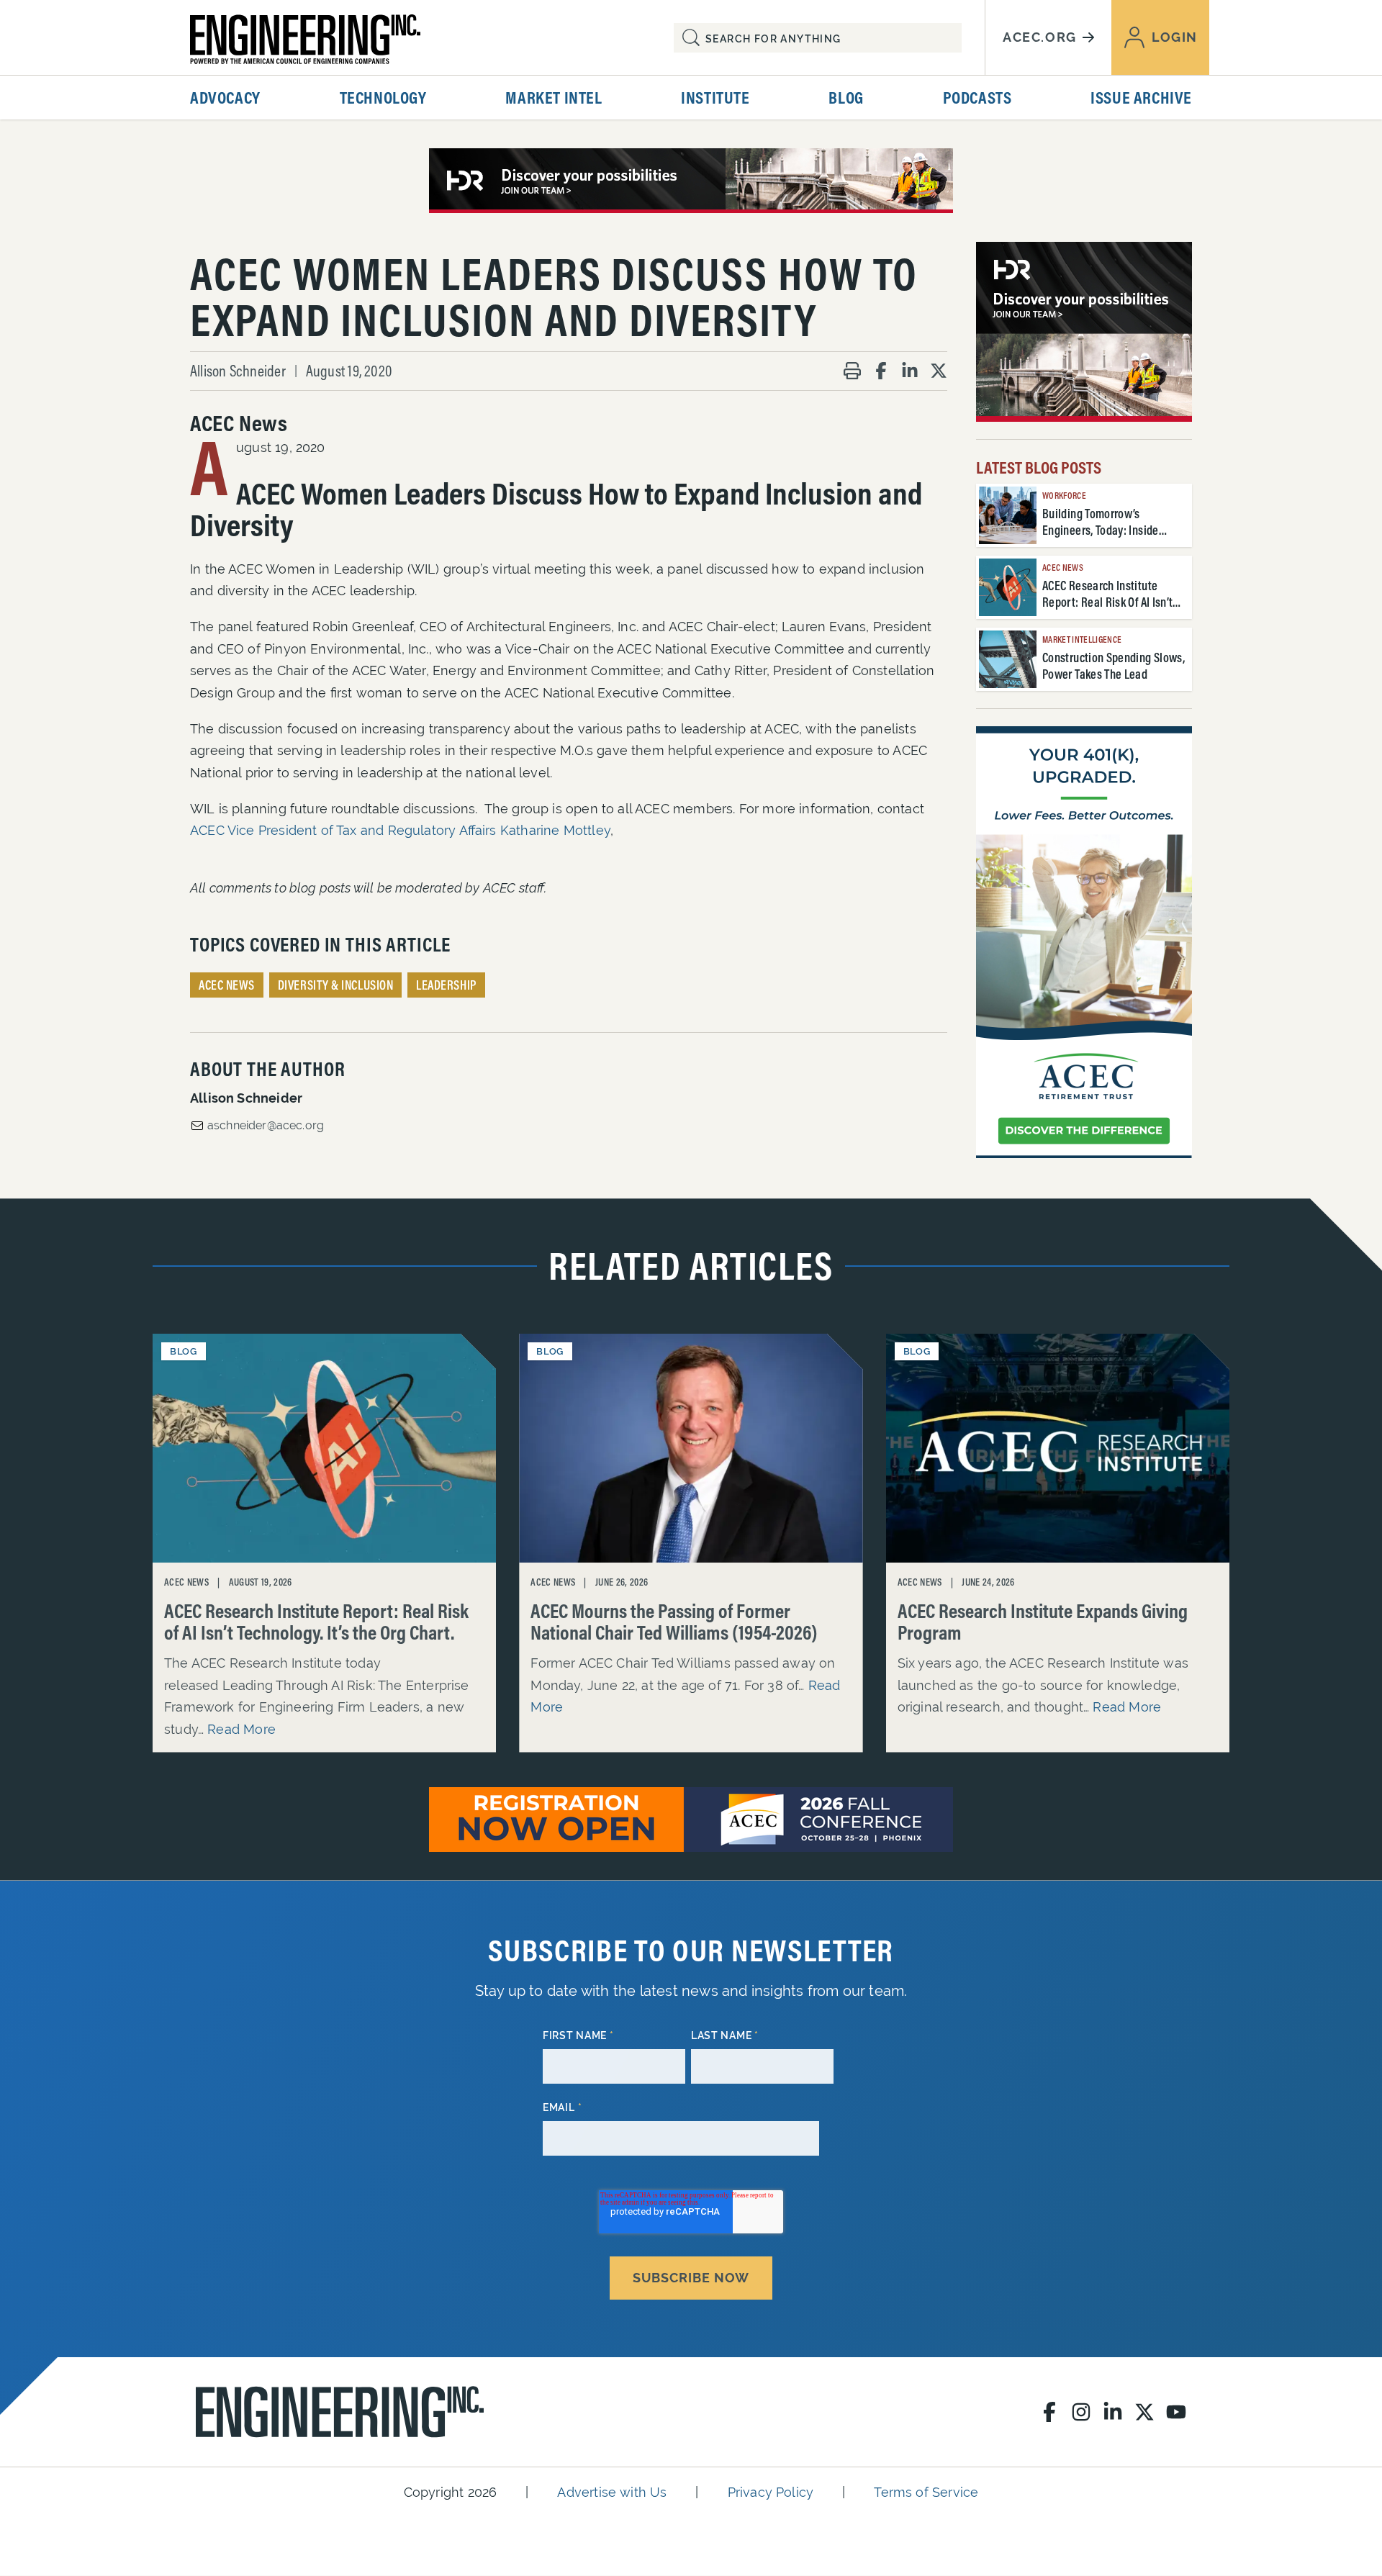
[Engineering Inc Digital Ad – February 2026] (1084, 942)
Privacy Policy (771, 2492)
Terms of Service (926, 2492)
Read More (241, 1729)
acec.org (1040, 37)
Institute (715, 97)
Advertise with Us (612, 2492)
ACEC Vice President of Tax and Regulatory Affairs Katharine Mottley (400, 830)
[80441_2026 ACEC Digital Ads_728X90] (691, 181)
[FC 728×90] (691, 1820)
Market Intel (554, 97)
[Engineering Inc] (340, 2412)
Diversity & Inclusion (335, 985)
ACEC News (227, 985)
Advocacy (225, 97)
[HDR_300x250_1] (1084, 332)
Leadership (446, 985)
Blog (846, 97)
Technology (383, 97)
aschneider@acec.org (266, 1125)
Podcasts (977, 97)
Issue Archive (1141, 97)
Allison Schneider (238, 371)
